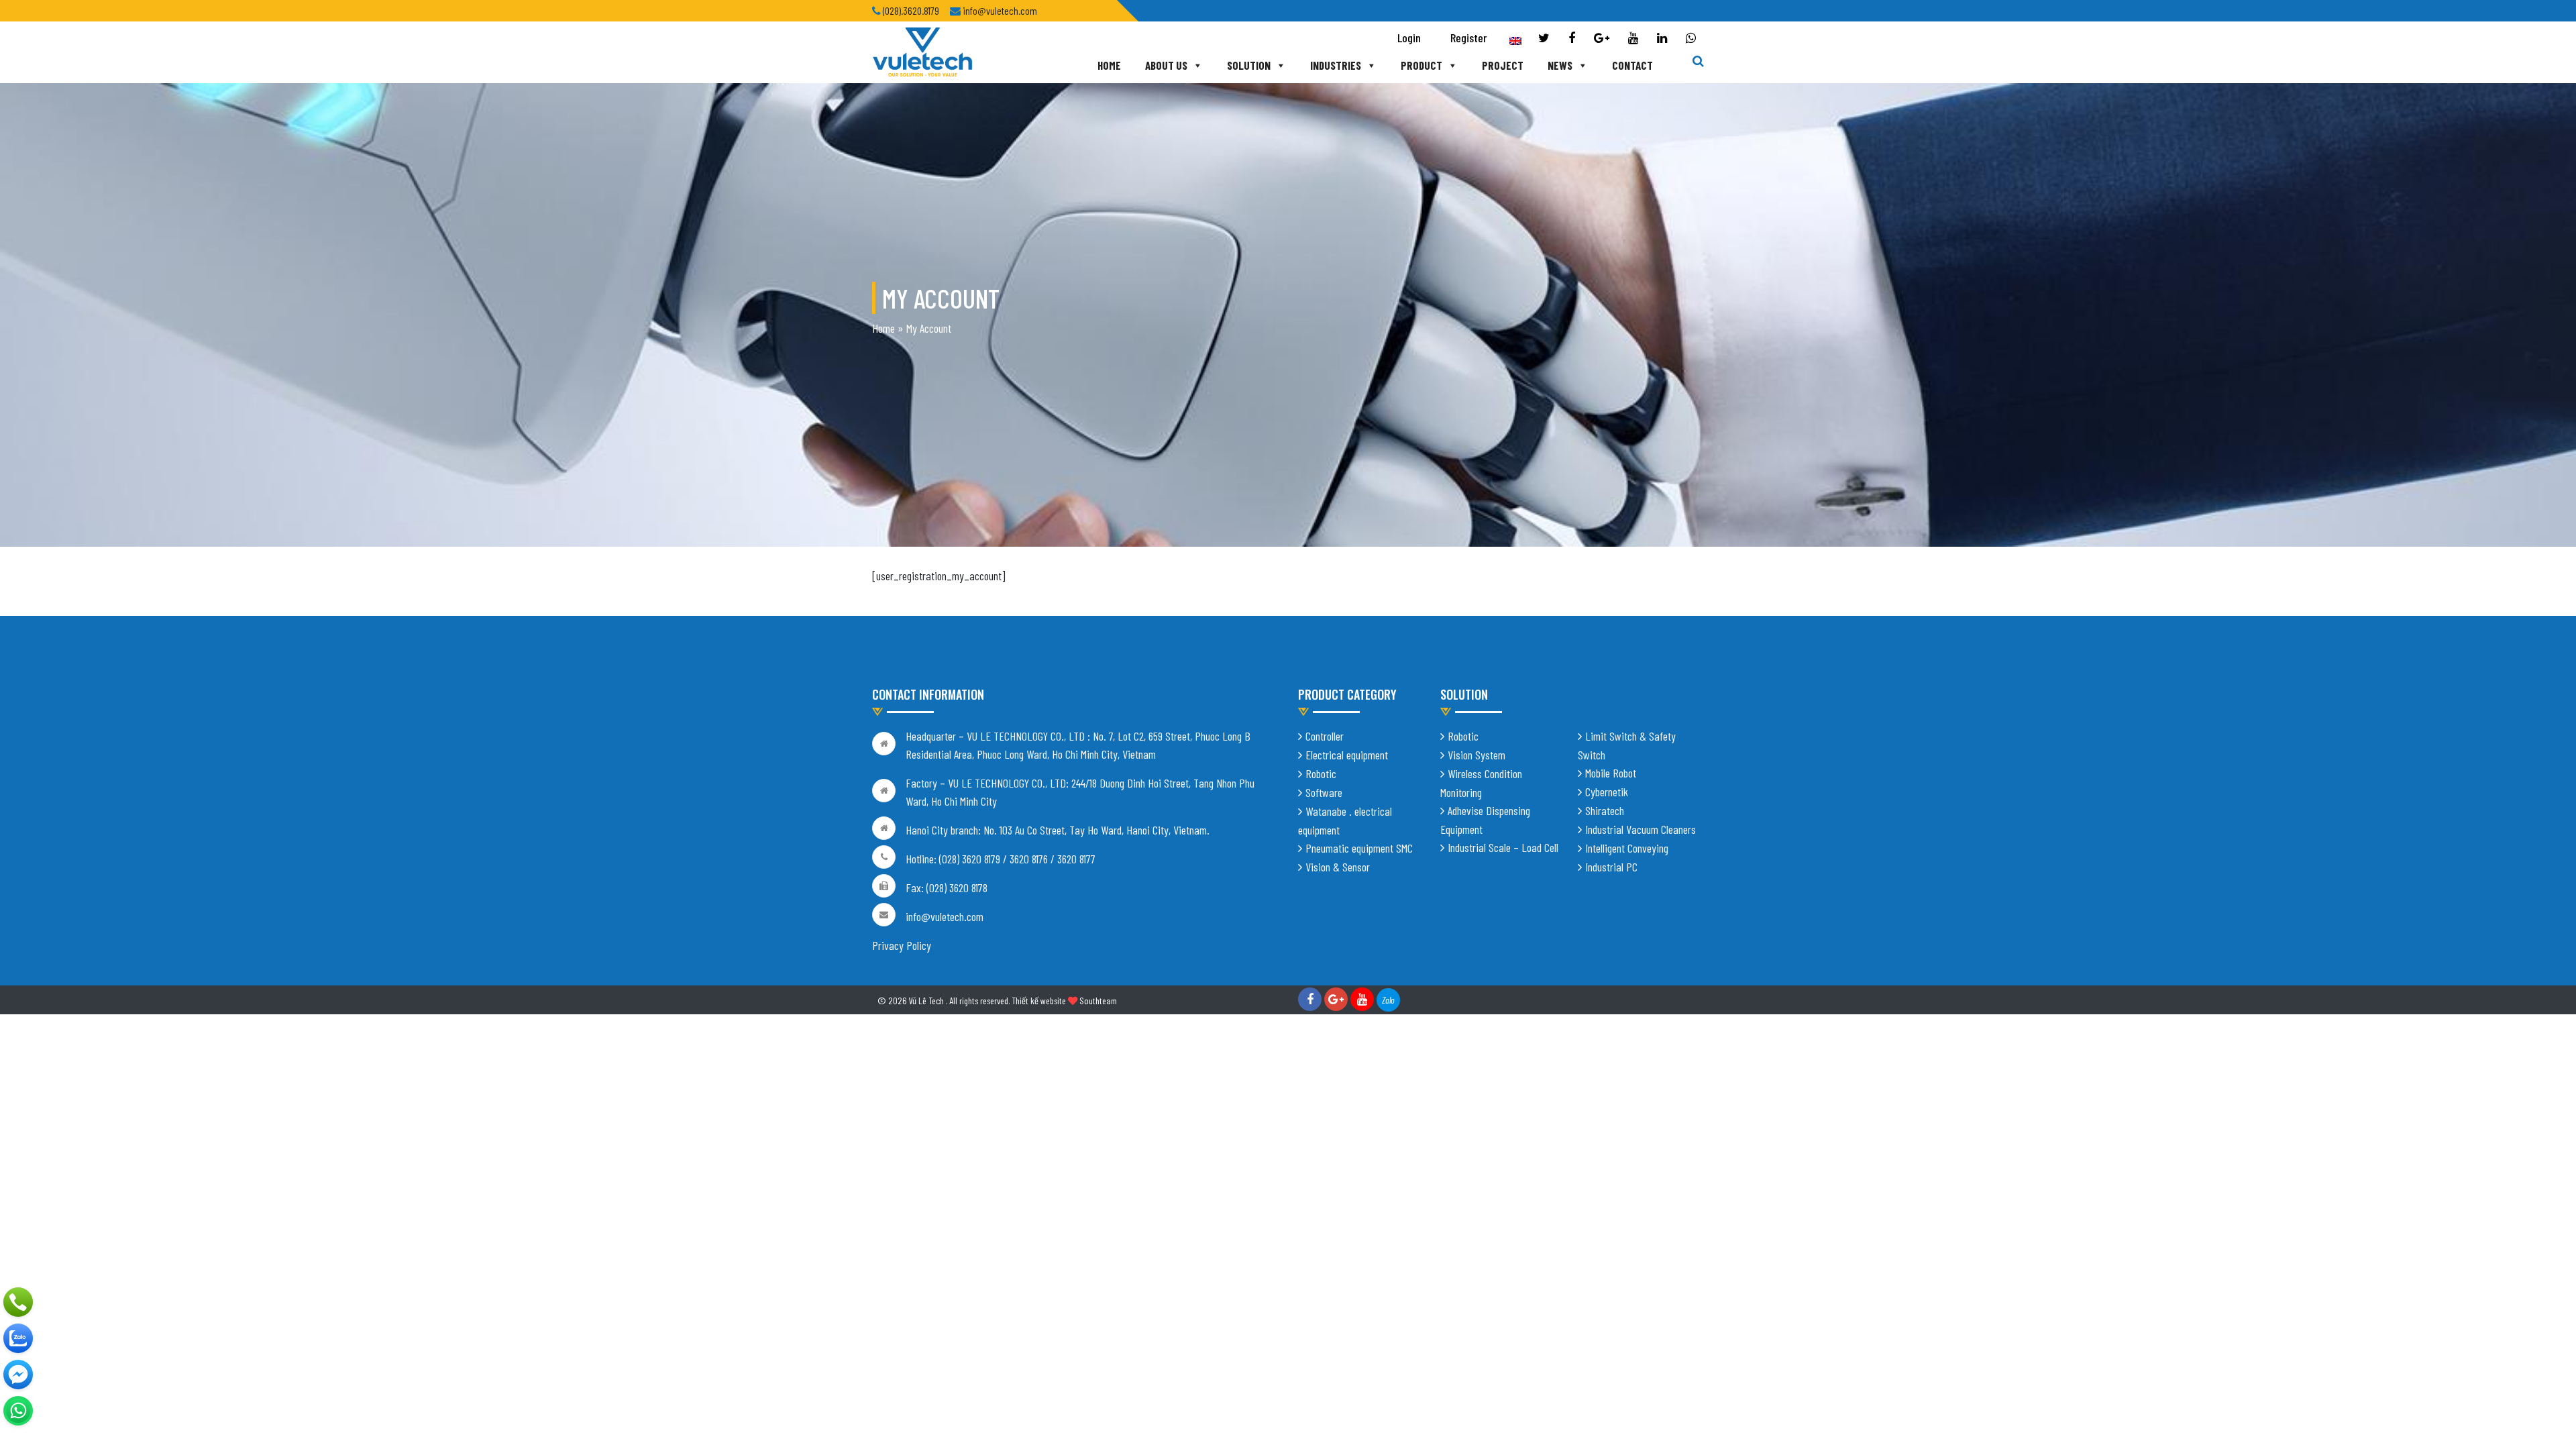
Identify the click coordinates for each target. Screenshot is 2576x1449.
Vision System (1477, 755)
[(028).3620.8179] (18, 1302)
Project (1503, 65)
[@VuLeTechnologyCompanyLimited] (18, 1375)
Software (1324, 792)
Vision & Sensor (1338, 867)
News (1560, 65)
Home (1109, 65)
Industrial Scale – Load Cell (1503, 847)
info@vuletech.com (945, 916)
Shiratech (1605, 810)
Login (1409, 38)
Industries (1336, 65)
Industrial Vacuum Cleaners (1641, 829)
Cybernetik (1607, 792)
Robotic (1321, 773)
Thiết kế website (1039, 1001)
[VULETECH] (18, 1338)
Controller (1325, 736)
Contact (1632, 65)
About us (1166, 65)
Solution (1249, 65)
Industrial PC (1611, 867)
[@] (18, 1411)
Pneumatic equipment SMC (1359, 848)
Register (1469, 38)
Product (1421, 65)
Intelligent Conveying (1627, 848)
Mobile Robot (1611, 773)
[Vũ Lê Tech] (922, 51)
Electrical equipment (1347, 755)
